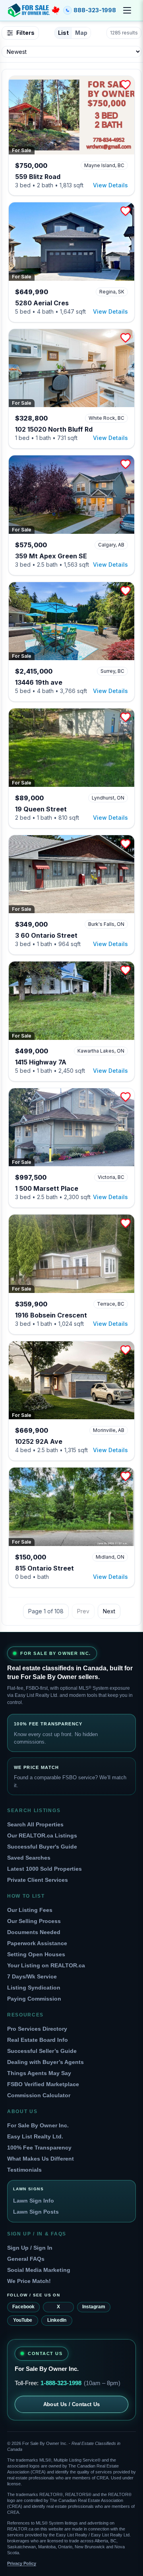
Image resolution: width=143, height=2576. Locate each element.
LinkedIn (57, 2320)
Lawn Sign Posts (36, 2212)
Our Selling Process (34, 1921)
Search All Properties (35, 1824)
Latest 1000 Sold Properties (44, 1869)
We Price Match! (29, 2281)
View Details (110, 185)
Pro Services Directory (37, 2029)
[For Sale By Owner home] (34, 10)
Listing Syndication (34, 1988)
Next (109, 1611)
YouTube (23, 2320)
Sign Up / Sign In (30, 2248)
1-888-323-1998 (61, 2383)
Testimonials (24, 2170)
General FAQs (26, 2259)
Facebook (23, 2307)
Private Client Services (38, 1880)
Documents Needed (34, 1932)
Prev (83, 1611)
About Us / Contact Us (72, 2404)
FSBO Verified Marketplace (43, 2084)
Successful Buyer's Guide (42, 1847)
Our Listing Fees (30, 1910)
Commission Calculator (39, 2095)
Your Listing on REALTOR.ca (46, 1965)
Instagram (94, 2307)
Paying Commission (34, 1999)
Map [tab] (81, 33)
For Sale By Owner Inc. (38, 2125)
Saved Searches (29, 1858)
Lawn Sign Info (34, 2201)
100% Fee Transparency (39, 2148)
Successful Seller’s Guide (42, 2051)
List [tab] (63, 33)
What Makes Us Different (41, 2159)
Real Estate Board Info (38, 2040)
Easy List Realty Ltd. (35, 2136)
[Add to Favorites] (126, 85)
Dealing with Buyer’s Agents (45, 2062)
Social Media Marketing (39, 2270)
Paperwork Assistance (37, 1943)
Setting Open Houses (36, 1954)
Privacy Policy (22, 2563)
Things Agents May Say (39, 2073)
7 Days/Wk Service (32, 1976)
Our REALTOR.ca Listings (42, 1835)
